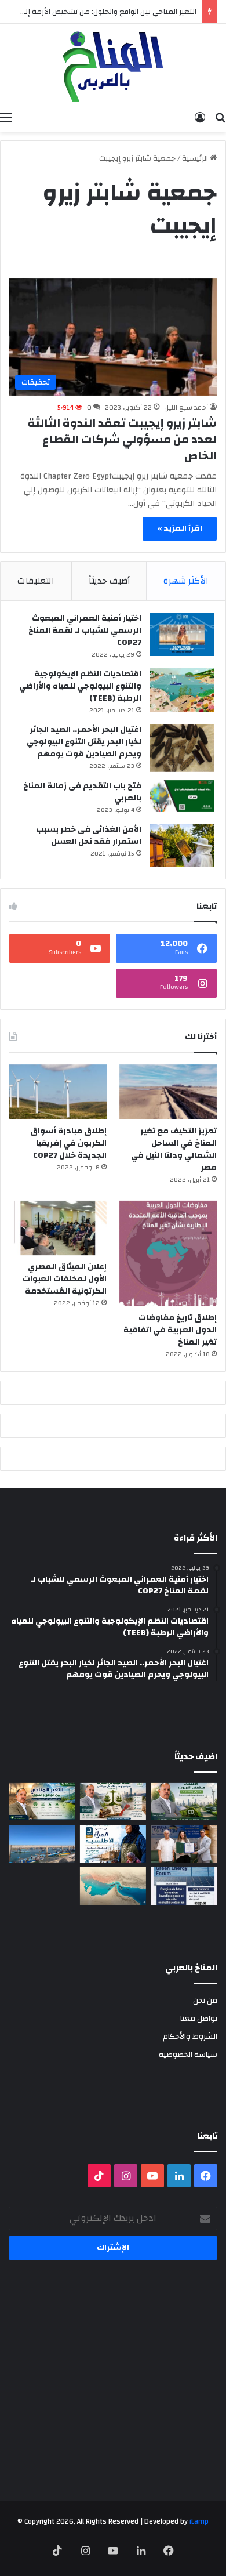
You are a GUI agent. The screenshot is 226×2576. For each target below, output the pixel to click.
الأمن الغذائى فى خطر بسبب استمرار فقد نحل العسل (89, 836)
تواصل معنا (199, 2018)
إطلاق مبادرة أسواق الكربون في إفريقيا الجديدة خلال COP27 (68, 1143)
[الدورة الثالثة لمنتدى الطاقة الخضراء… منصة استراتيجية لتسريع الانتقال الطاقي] (184, 1886)
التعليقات (36, 581)
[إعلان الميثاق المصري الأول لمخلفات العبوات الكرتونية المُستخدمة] (58, 1228)
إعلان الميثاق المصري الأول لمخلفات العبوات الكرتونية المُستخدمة (65, 1279)
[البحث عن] (220, 117)
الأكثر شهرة (186, 581)
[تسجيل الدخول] (200, 117)
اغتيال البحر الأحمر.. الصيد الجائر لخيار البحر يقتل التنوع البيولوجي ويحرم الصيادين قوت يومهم (84, 742)
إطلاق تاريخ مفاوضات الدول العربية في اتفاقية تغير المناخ (170, 1330)
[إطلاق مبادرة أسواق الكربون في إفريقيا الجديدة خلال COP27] (58, 1092)
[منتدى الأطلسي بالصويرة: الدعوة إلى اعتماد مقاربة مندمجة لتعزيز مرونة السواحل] (184, 1844)
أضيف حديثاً (109, 581)
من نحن (205, 2000)
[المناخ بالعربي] (113, 65)
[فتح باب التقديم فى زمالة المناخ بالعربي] (182, 796)
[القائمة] (6, 117)
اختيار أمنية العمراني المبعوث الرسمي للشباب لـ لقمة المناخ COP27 (85, 631)
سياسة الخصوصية (188, 2054)
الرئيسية (196, 158)
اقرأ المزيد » (180, 528)
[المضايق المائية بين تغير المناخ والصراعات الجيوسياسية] (113, 1886)
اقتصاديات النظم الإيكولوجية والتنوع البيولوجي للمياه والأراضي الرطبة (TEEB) (80, 686)
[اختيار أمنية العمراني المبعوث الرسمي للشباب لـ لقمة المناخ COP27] (182, 634)
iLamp (199, 2521)
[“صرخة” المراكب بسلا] (42, 1844)
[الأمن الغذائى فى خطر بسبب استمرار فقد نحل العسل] (182, 845)
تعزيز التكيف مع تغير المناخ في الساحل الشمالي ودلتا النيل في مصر (174, 1149)
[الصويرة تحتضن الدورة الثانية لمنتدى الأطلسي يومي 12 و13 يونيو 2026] (113, 1844)
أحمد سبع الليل (186, 407)
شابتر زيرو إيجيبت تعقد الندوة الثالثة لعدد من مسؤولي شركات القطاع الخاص (122, 439)
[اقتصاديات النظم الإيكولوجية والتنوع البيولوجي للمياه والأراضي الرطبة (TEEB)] (182, 690)
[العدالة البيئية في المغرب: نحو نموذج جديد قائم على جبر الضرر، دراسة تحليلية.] (113, 1802)
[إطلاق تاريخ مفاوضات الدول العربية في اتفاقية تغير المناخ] (168, 1254)
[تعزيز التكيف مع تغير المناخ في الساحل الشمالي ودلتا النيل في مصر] (168, 1092)
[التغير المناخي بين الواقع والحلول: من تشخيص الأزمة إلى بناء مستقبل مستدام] (42, 1802)
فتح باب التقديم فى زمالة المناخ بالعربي (82, 792)
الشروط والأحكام (190, 2036)
